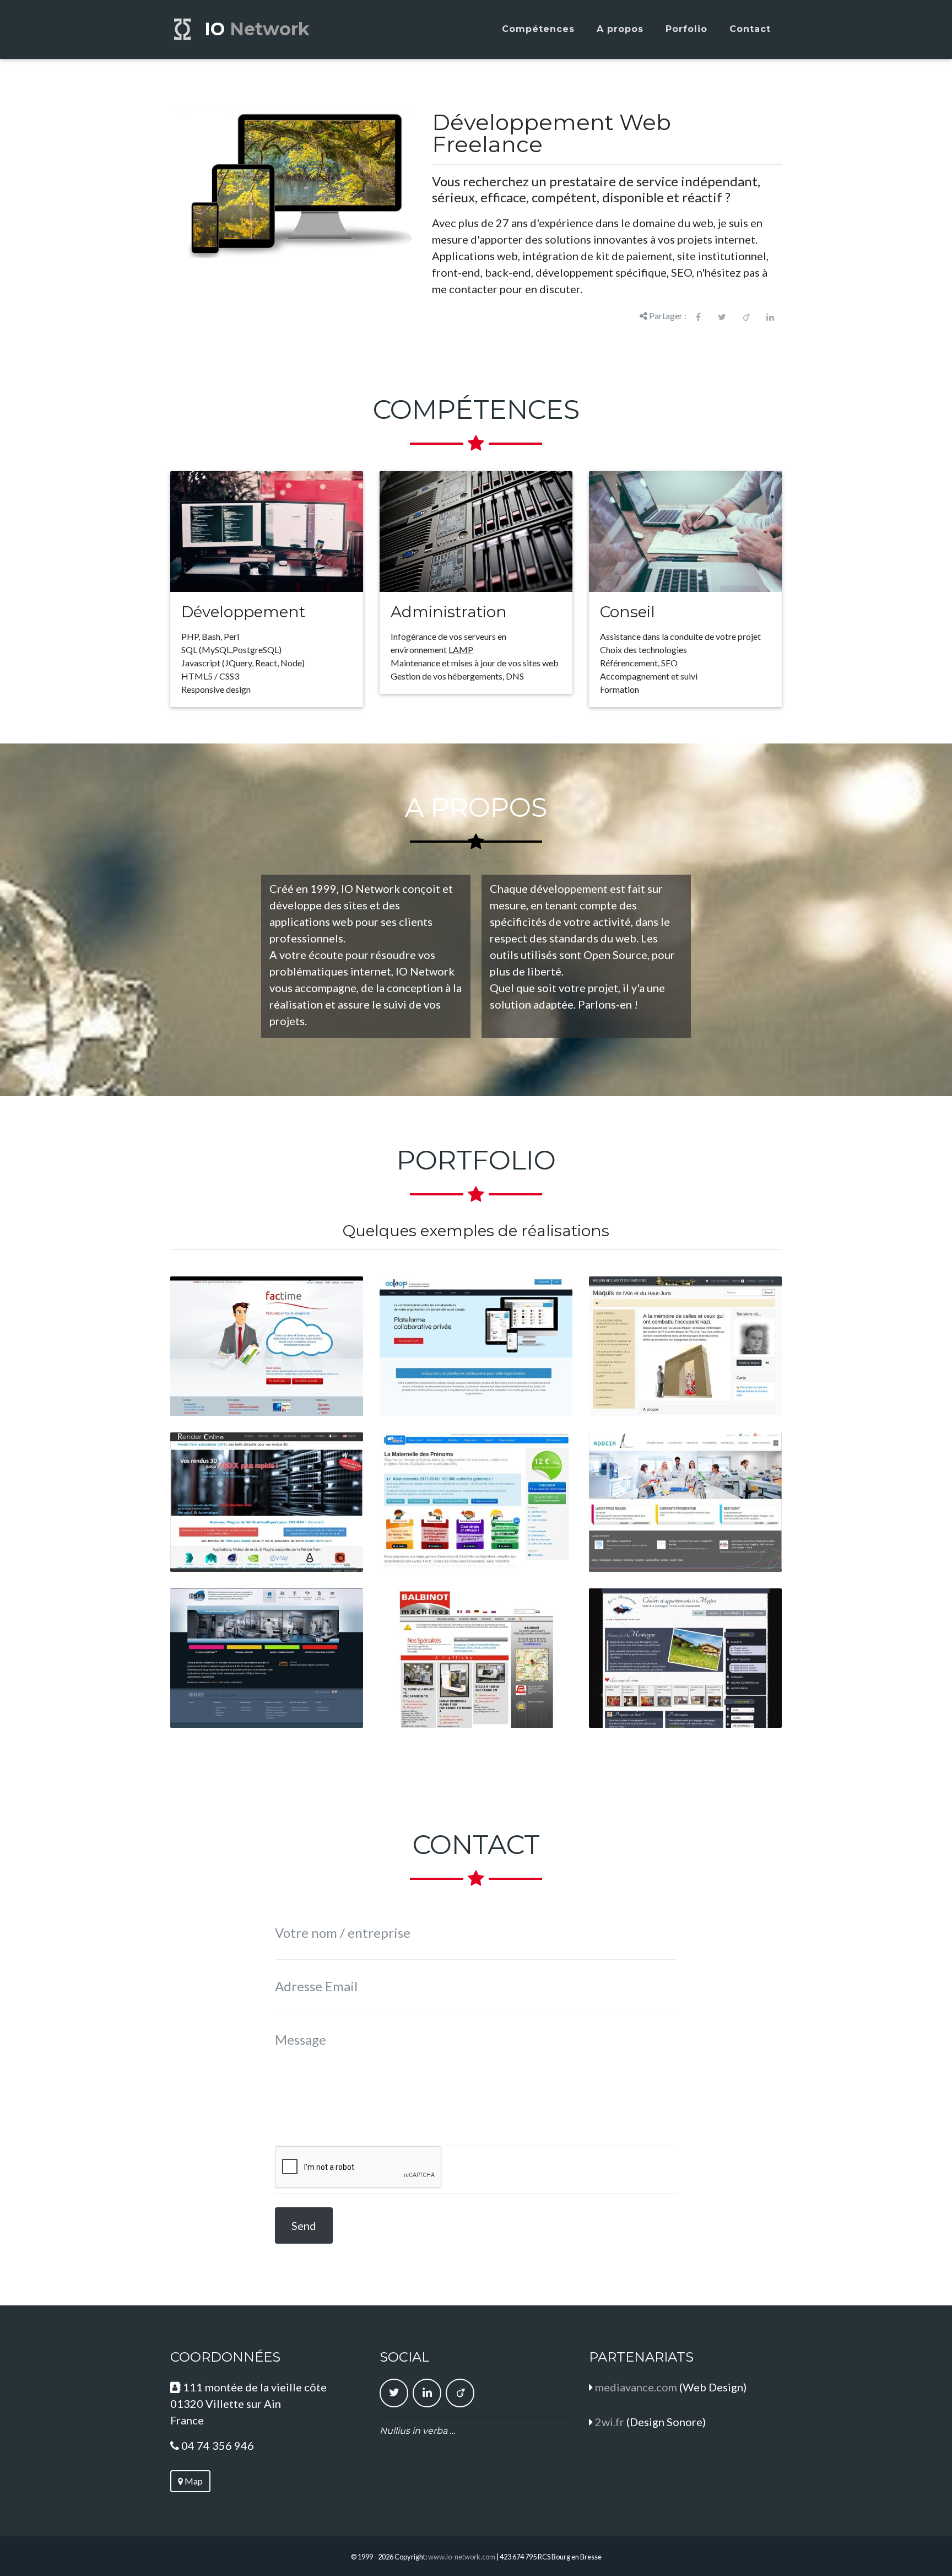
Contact (750, 29)
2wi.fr (610, 2422)
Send (304, 2225)
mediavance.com (636, 2387)
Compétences (538, 29)
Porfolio (686, 29)
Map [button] (193, 2481)
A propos (620, 29)
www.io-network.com (462, 2557)
